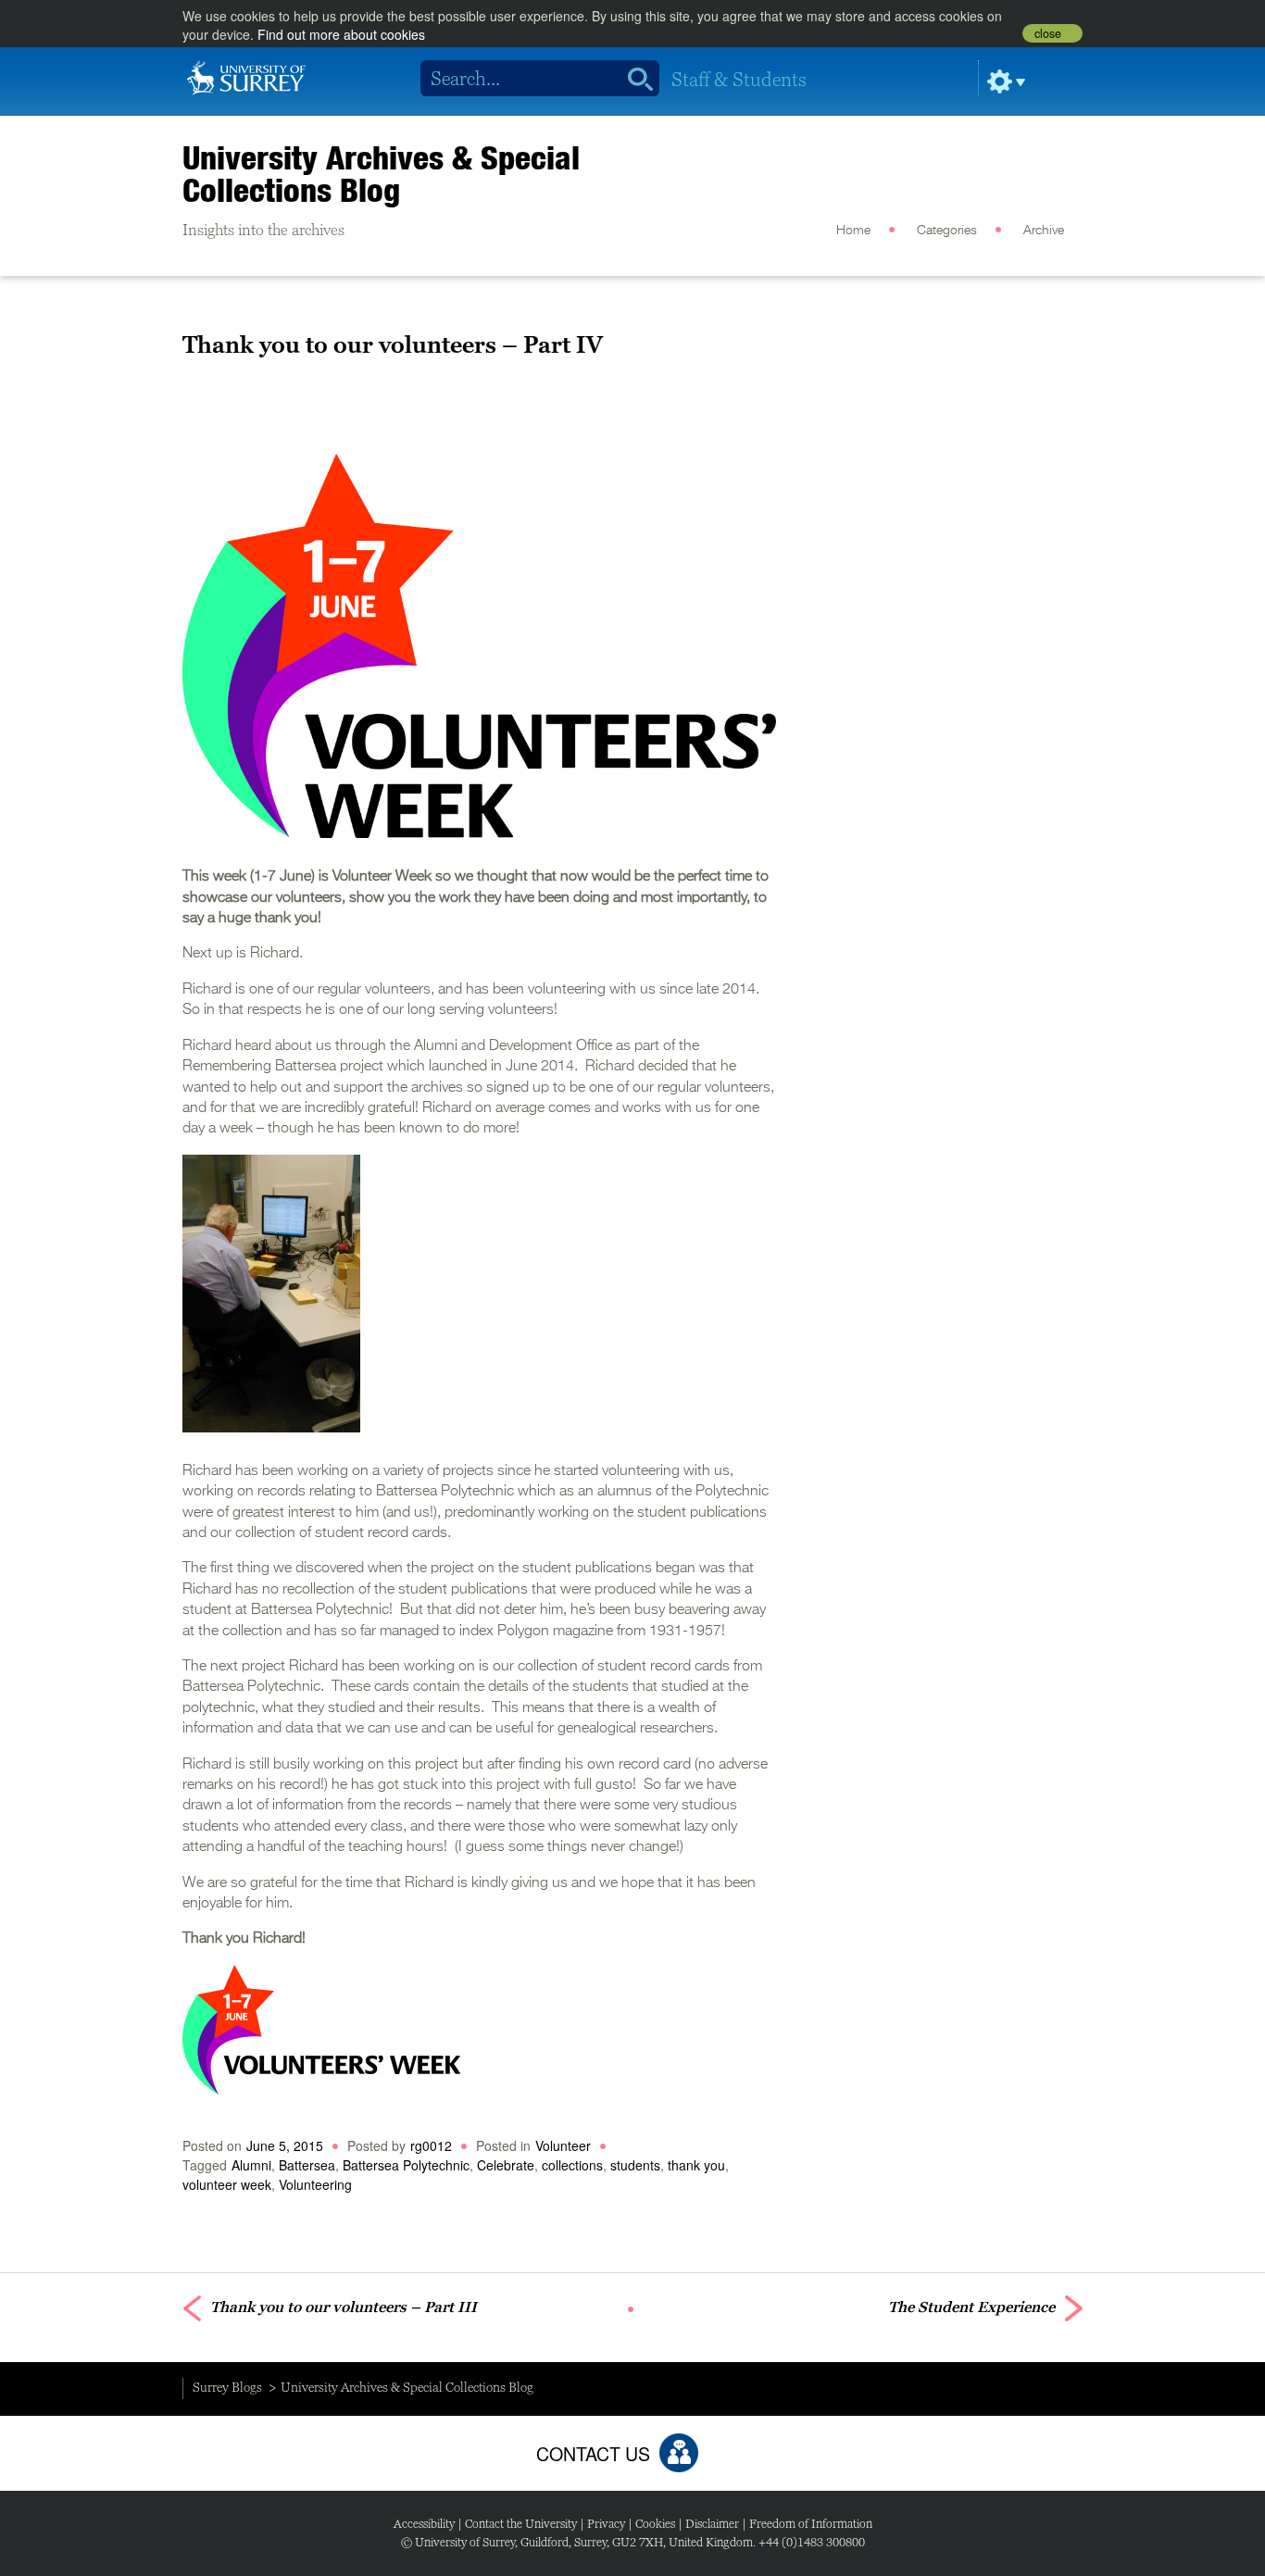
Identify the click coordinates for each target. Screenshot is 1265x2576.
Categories (947, 231)
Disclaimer (712, 2524)
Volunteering (315, 2184)
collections (572, 2165)
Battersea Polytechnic (406, 2165)
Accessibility (424, 2524)
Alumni (251, 2165)
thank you (696, 2165)
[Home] (246, 76)
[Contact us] (679, 2453)
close (1048, 33)
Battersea (307, 2165)
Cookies (655, 2524)
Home (853, 231)
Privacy (606, 2524)
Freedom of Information (811, 2524)
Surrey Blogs (227, 2387)
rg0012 (431, 2145)
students (635, 2165)
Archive (1044, 231)
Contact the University (521, 2524)
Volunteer (563, 2145)
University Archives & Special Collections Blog (381, 174)
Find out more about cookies (341, 34)
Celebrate (506, 2165)
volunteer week (227, 2184)
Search (634, 79)
